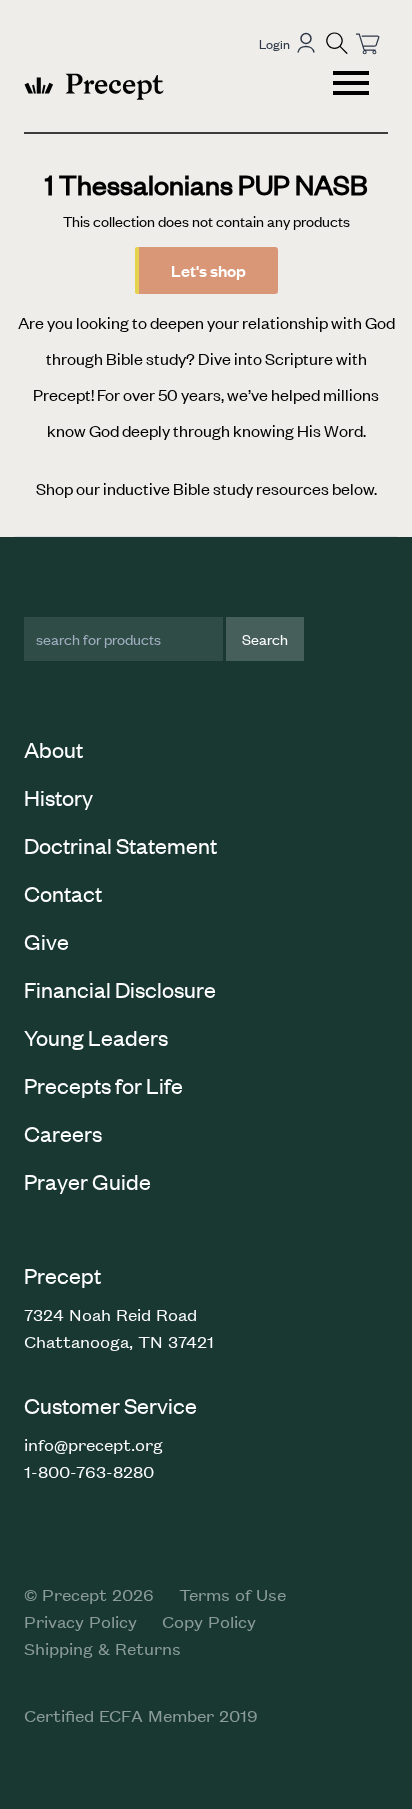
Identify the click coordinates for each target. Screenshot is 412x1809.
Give (46, 941)
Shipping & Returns (102, 1648)
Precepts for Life (103, 1085)
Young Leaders (96, 1037)
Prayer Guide (87, 1181)
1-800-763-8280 (89, 1471)
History (58, 797)
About (53, 749)
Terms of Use (232, 1594)
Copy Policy (209, 1621)
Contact (63, 893)
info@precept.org (93, 1444)
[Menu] (353, 86)
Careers (63, 1133)
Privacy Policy (80, 1621)
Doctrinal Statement (120, 845)
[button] (337, 43)
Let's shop (208, 270)
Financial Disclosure (120, 989)
